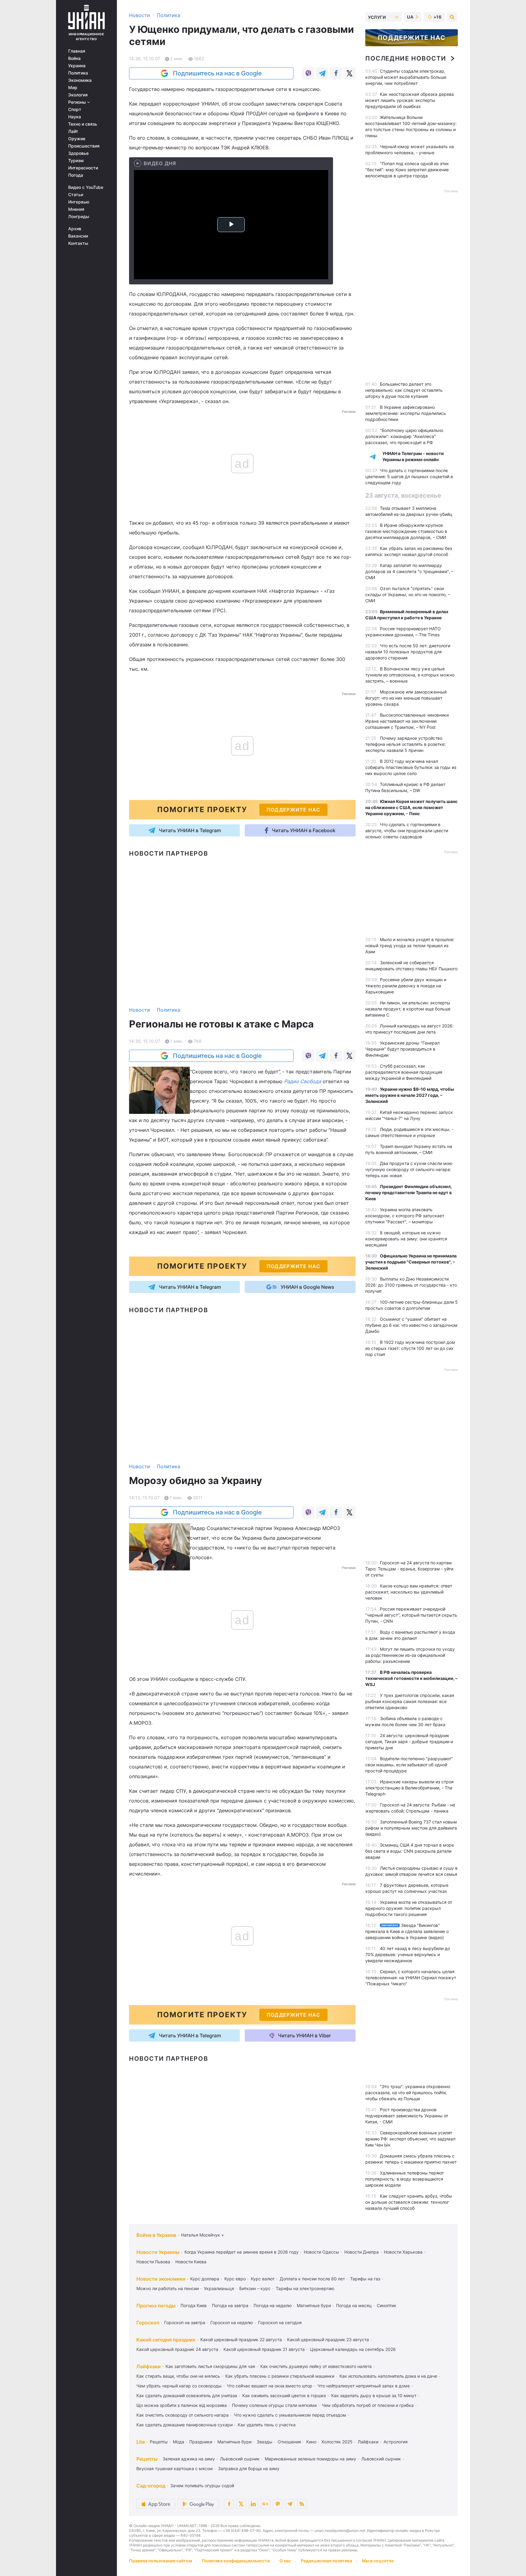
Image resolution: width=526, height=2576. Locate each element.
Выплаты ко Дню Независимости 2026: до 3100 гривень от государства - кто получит (411, 1285)
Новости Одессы (321, 2252)
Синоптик (387, 2305)
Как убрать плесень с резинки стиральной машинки (280, 2376)
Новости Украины (158, 2252)
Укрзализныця (219, 2288)
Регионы (78, 102)
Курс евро (235, 2279)
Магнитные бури (314, 2305)
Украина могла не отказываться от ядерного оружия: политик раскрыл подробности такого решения (409, 1908)
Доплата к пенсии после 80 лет (312, 2279)
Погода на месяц (354, 2305)
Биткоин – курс (255, 2288)
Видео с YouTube (86, 187)
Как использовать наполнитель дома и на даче (388, 2376)
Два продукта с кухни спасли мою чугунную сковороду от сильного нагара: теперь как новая (409, 1169)
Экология (78, 95)
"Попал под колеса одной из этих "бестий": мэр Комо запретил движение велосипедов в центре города (407, 170)
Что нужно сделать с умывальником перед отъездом (290, 2415)
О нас (285, 2561)
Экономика (80, 80)
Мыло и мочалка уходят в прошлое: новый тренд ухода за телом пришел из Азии (410, 946)
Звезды (265, 2442)
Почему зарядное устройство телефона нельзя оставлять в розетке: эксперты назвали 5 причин (405, 744)
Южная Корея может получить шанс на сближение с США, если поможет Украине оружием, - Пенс (411, 807)
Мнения (76, 209)
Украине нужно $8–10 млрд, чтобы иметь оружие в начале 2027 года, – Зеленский (410, 1095)
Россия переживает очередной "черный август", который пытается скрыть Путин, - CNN (411, 1615)
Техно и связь (83, 124)
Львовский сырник (240, 2459)
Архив (75, 229)
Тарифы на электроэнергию (305, 2288)
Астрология (396, 2442)
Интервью (79, 202)
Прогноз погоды (156, 2306)
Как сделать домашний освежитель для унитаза (187, 2395)
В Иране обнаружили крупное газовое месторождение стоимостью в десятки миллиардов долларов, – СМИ (406, 531)
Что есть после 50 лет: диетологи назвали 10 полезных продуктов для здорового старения (408, 652)
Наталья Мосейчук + (203, 2235)
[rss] (302, 2504)
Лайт (73, 131)
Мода (179, 2442)
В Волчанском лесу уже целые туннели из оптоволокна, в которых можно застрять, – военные (410, 675)
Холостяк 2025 (337, 2442)
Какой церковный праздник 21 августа (264, 2349)
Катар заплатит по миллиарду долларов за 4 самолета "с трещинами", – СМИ (409, 571)
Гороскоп (148, 2323)
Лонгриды (79, 217)
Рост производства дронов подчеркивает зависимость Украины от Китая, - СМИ (407, 2116)
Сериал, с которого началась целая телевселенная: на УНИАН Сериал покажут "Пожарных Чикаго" (411, 1978)
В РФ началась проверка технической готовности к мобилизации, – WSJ (411, 1678)
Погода (76, 175)
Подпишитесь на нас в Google (217, 73)
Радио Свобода (303, 1081)
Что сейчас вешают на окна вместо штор (270, 2386)
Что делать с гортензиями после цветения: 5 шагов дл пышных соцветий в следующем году (409, 476)
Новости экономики (161, 2279)
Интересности (83, 168)
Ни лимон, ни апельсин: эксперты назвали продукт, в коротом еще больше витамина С (408, 1009)
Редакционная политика (326, 2561)
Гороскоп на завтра (185, 2322)
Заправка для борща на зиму (249, 2468)
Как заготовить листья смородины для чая (210, 2366)
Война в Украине (156, 2235)
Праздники (201, 2442)
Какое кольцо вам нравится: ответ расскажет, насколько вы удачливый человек (409, 1592)
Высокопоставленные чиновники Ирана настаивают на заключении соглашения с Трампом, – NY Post (407, 721)
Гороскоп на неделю (232, 2322)
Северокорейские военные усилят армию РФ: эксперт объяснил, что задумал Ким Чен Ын (410, 2139)
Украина (77, 66)
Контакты (78, 243)
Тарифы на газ (365, 2279)
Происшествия (84, 146)
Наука (75, 117)
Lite (141, 2442)
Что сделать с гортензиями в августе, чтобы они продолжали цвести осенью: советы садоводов (407, 831)
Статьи (76, 195)
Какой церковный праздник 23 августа (328, 2340)
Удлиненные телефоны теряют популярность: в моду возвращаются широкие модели (405, 2179)
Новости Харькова (403, 2252)
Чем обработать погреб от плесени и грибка (368, 2405)
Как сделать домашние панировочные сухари (184, 2425)
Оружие (77, 139)
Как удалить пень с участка (267, 2425)
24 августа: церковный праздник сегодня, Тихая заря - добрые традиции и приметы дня (409, 1742)
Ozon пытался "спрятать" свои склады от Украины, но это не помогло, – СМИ (408, 594)
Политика (78, 73)
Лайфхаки (149, 2366)
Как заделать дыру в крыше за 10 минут (374, 2395)
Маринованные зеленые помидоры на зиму (310, 2459)
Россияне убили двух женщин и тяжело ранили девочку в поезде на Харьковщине (406, 986)
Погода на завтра (230, 2305)
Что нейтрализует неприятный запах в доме (364, 2386)
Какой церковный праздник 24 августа (177, 2349)
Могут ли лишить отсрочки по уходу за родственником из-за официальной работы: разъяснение (410, 1655)
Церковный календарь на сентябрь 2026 (353, 2349)
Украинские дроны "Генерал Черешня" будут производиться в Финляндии (402, 1049)
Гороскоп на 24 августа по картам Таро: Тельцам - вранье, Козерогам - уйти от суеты (409, 1569)
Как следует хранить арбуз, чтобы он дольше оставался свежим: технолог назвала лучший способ (409, 2202)
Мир (73, 88)
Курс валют (263, 2279)
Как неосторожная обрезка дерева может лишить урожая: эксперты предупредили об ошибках (410, 100)
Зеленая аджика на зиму (189, 2459)
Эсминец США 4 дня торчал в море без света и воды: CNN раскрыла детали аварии (410, 1851)
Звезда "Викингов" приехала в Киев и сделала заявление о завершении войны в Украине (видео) (407, 1931)
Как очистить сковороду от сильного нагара (182, 2415)
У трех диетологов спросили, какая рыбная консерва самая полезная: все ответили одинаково (410, 1701)
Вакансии (78, 236)
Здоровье (78, 153)
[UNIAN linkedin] (253, 2504)
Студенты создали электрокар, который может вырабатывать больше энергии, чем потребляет (406, 77)
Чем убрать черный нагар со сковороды (179, 2386)
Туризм (76, 161)
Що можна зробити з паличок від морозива (182, 2405)
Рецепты (159, 2442)
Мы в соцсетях (378, 2561)
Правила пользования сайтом (161, 2561)
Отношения (289, 2442)
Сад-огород (151, 2486)
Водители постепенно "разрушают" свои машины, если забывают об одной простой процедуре (409, 1765)
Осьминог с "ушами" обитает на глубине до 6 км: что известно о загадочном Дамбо (411, 1325)
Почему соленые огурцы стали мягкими (274, 2405)
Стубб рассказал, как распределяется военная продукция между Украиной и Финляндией (404, 1072)
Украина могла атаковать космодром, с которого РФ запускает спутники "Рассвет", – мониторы (405, 1216)
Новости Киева (191, 2262)
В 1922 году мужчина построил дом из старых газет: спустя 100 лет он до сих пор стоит (410, 1348)
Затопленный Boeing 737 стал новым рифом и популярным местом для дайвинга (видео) (411, 1828)
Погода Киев (194, 2305)
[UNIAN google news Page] (265, 2504)
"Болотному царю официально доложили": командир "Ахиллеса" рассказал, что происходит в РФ (404, 436)
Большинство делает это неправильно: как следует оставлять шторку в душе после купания (404, 390)
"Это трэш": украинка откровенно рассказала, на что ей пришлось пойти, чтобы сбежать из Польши (408, 2093)
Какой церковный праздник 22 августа (241, 2340)
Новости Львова (153, 2262)
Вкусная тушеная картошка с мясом (175, 2468)
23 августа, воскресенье (403, 495)
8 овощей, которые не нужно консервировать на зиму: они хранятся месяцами (406, 1239)
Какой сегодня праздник (166, 2340)
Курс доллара (205, 2279)
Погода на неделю (273, 2305)
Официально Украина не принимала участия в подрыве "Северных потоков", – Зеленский (411, 1262)
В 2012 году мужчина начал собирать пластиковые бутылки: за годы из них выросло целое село (411, 767)
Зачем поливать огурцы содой (202, 2486)
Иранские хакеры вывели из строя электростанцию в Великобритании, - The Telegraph (409, 1788)
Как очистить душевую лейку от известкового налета (316, 2366)
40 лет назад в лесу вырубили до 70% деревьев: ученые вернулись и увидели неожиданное (408, 1954)
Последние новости (406, 58)
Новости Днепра (361, 2252)
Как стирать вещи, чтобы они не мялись (178, 2376)
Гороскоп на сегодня (280, 2322)
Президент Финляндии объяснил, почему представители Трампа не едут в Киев (409, 1192)
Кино (311, 2442)
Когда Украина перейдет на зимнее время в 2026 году (242, 2252)
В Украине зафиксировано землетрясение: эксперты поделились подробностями (406, 413)
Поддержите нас (412, 38)
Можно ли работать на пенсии (168, 2288)
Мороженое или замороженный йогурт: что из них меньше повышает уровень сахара (406, 698)
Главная (77, 51)
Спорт (75, 110)
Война (74, 58)
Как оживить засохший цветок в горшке (284, 2395)
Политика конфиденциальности (236, 2561)
